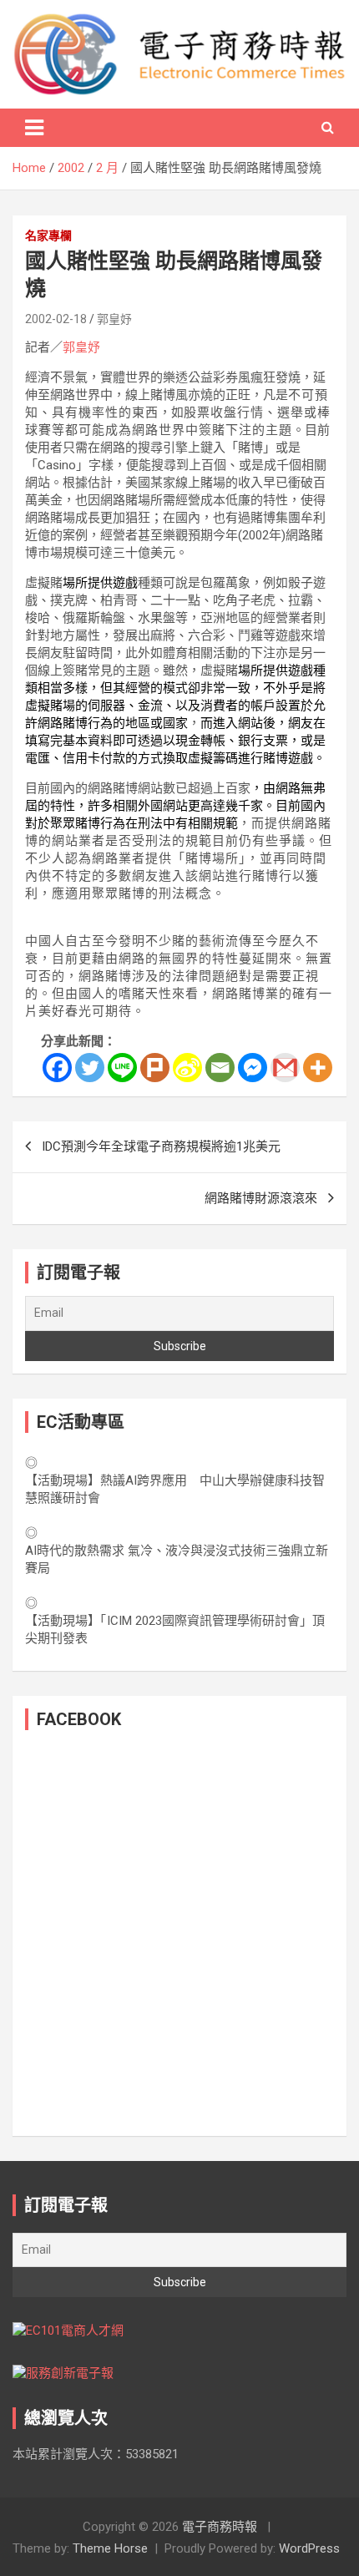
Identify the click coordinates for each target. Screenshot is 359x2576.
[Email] (220, 1068)
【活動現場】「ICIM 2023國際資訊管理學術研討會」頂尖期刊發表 (175, 1630)
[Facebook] (57, 1068)
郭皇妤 (114, 319)
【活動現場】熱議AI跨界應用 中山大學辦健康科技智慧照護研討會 (175, 1489)
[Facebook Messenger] (253, 1068)
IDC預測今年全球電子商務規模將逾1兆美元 (161, 1146)
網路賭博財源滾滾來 (261, 1198)
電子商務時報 (220, 2527)
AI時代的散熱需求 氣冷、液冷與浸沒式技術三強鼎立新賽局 (177, 1559)
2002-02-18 (56, 319)
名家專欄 (48, 235)
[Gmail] (285, 1068)
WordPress (309, 2548)
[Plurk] (155, 1068)
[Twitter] (90, 1068)
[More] (318, 1068)
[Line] (122, 1068)
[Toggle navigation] (34, 128)
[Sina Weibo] (187, 1068)
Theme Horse (110, 2548)
